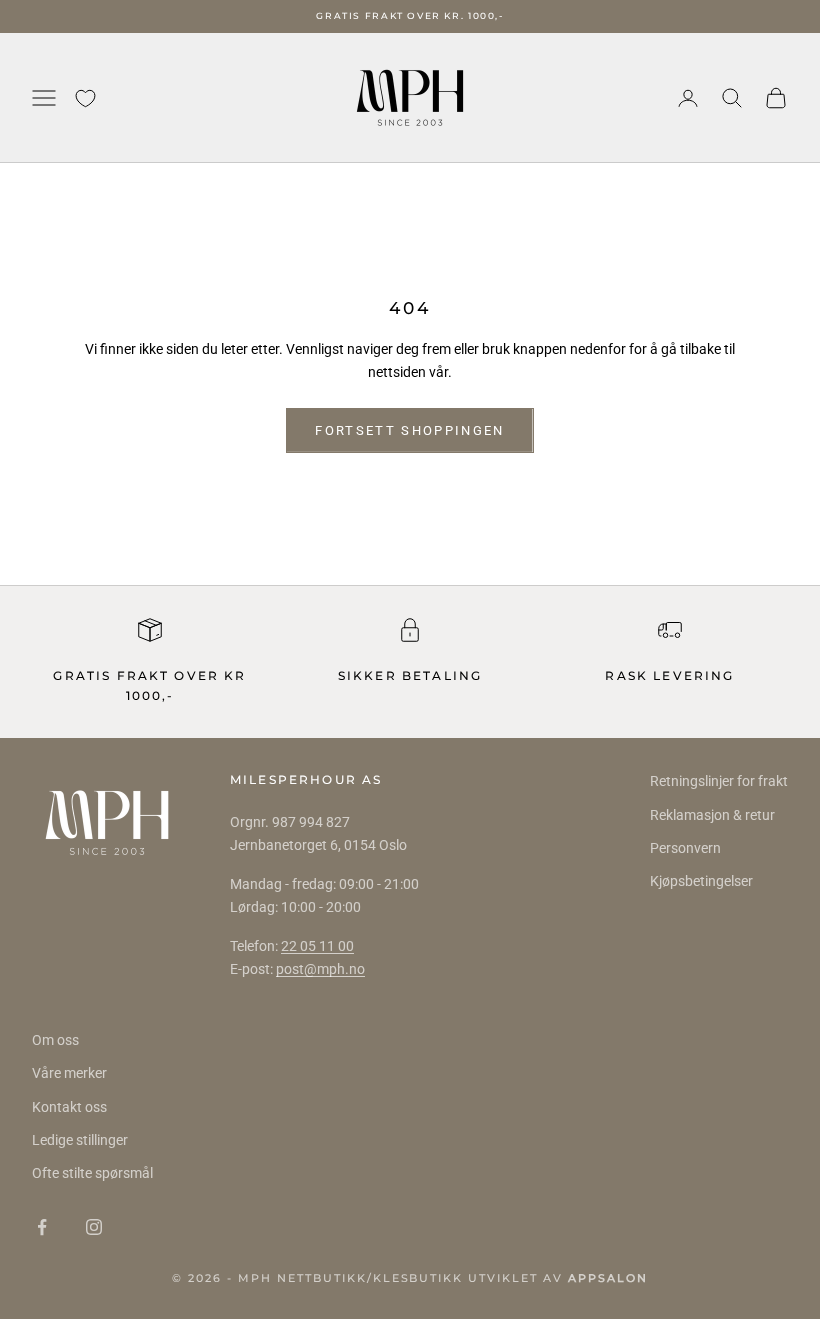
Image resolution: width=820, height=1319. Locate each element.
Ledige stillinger (80, 1140)
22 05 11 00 (317, 946)
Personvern (685, 848)
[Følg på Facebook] (42, 1227)
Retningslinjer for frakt (719, 781)
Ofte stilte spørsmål (92, 1173)
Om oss (55, 1040)
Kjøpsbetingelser (701, 881)
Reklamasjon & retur (712, 815)
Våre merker (69, 1073)
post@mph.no (320, 969)
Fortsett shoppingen (409, 430)
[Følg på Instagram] (94, 1227)
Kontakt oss (69, 1107)
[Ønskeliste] (85, 98)
